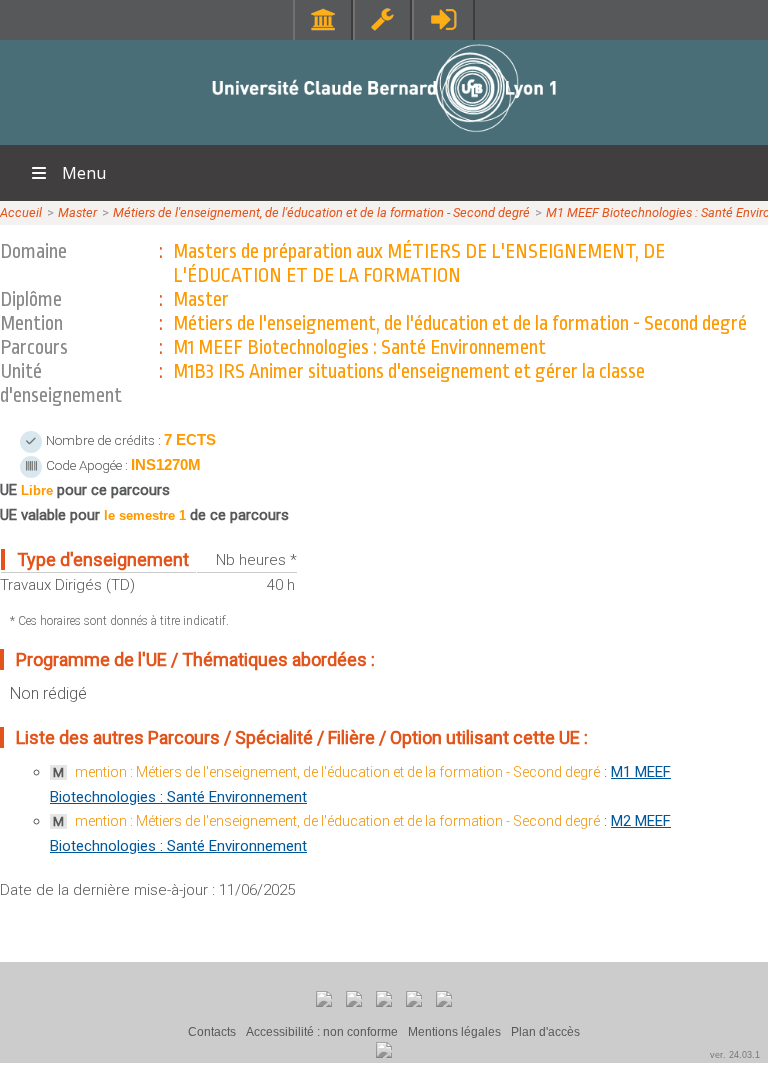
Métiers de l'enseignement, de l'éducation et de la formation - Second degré (321, 212)
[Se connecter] (443, 19)
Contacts (212, 1032)
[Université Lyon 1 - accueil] (384, 134)
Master (77, 212)
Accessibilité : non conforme (322, 1032)
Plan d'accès (545, 1032)
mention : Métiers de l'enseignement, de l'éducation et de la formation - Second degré (337, 772)
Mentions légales (454, 1032)
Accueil (21, 212)
